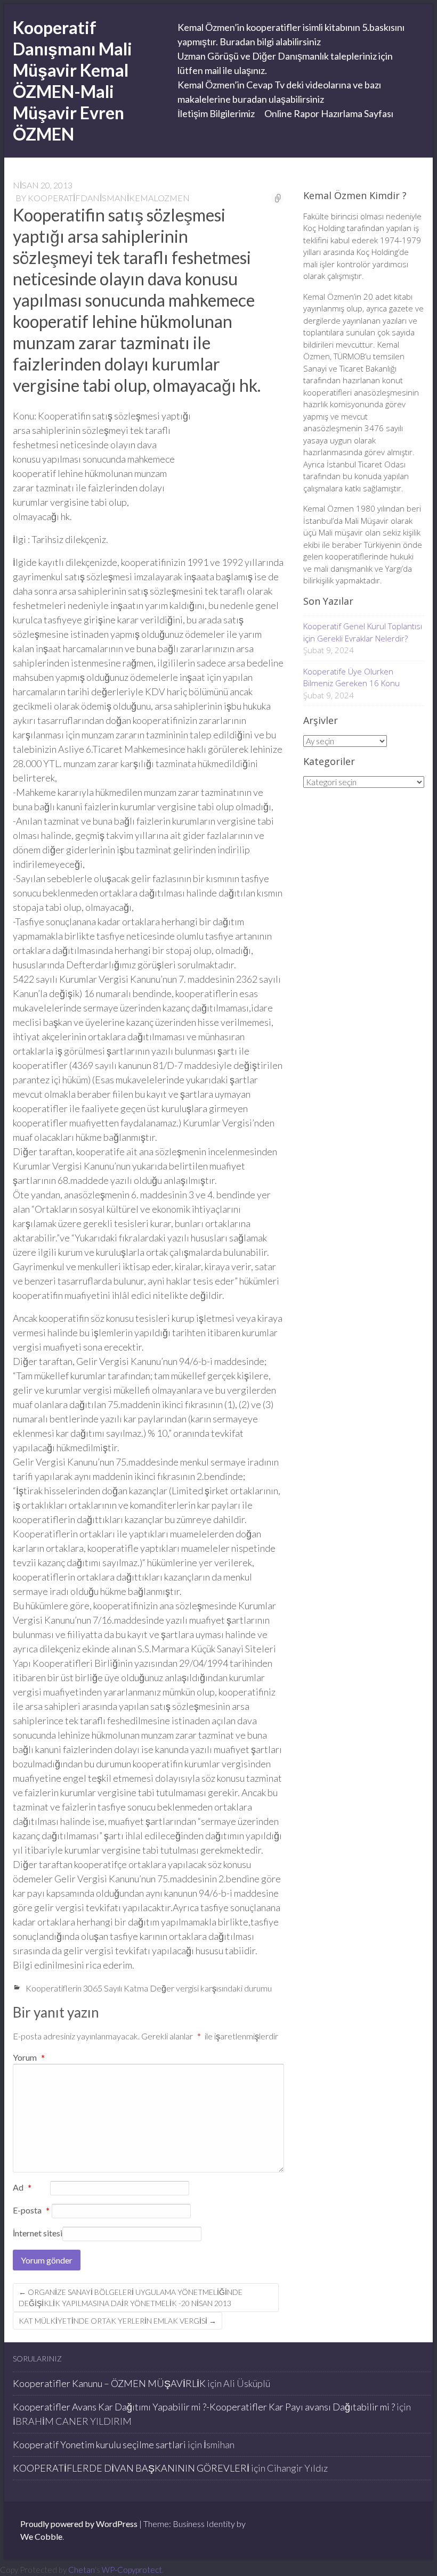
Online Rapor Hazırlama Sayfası (329, 113)
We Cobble (41, 2536)
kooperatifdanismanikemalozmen (109, 198)
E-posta (31, 2211)
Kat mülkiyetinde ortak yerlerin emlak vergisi (118, 2321)
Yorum (29, 2057)
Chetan (82, 2570)
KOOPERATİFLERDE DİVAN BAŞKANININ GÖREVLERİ (131, 2468)
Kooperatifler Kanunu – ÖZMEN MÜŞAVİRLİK (109, 2383)
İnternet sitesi (38, 2233)
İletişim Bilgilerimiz (216, 113)
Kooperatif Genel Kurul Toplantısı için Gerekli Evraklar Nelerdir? (363, 632)
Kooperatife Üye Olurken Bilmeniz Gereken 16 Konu (351, 677)
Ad (22, 2188)
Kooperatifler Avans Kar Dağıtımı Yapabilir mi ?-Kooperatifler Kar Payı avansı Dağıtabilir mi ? (204, 2407)
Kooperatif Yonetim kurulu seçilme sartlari (99, 2445)
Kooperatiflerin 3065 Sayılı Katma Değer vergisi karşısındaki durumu (149, 1988)
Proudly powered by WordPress (79, 2524)
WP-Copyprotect (132, 2570)
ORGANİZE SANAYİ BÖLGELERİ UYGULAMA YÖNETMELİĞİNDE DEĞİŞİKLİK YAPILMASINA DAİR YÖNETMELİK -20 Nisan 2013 (131, 2298)
